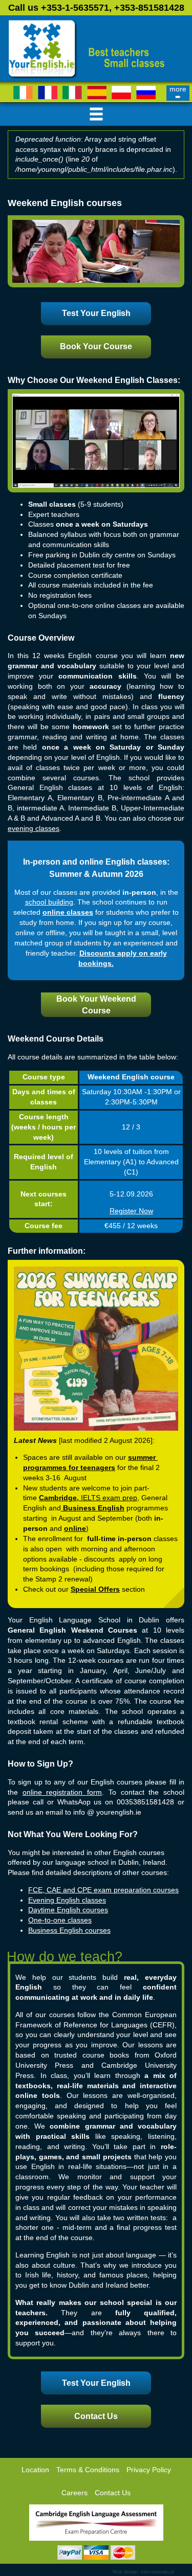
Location (35, 2470)
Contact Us (96, 2416)
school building (49, 902)
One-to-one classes (60, 1920)
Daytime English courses (68, 1910)
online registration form (62, 1792)
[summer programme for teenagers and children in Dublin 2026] (96, 1348)
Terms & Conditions (88, 2470)
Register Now (131, 1211)
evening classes (34, 829)
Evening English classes (67, 1900)
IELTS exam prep (109, 1498)
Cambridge (58, 1498)
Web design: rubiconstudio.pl (143, 2572)
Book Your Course (96, 346)
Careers (74, 2493)
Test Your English (96, 313)
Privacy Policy (149, 2470)
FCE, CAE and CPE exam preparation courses (103, 1890)
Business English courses (69, 1930)
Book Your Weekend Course (96, 1005)
